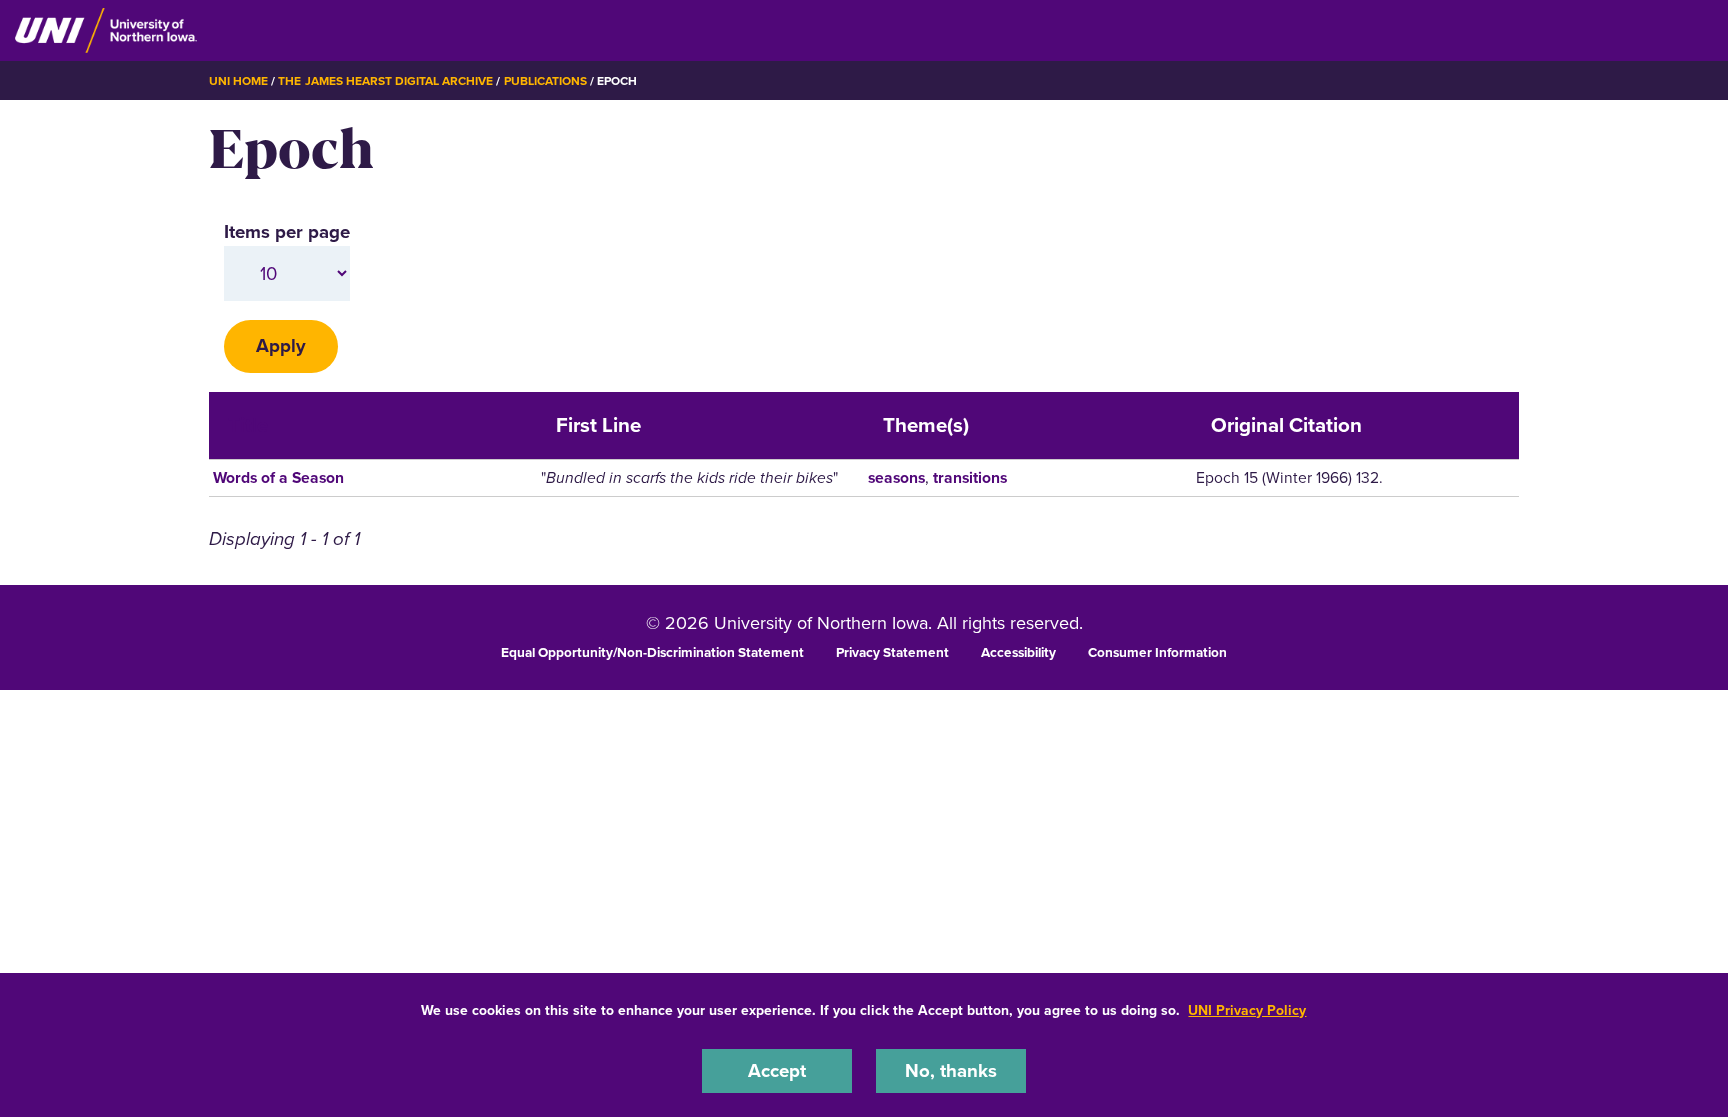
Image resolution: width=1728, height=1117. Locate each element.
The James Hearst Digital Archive (385, 81)
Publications (545, 81)
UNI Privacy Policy (1247, 1010)
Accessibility (1018, 652)
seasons (896, 477)
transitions (970, 477)
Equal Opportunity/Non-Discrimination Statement (652, 652)
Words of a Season (278, 477)
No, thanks (951, 1070)
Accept (777, 1070)
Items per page (287, 231)
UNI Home (238, 81)
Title (248, 425)
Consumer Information (1157, 652)
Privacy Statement (892, 652)
